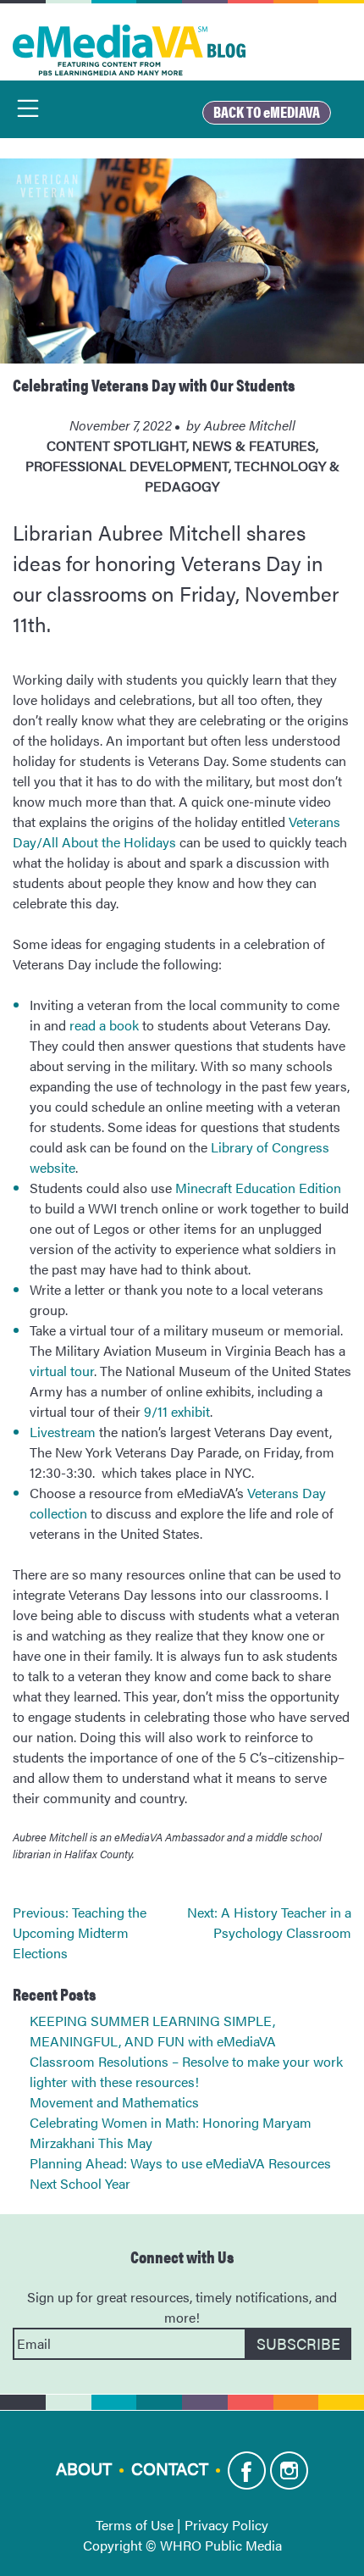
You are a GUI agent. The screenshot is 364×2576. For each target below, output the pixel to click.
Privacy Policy (226, 2525)
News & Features (254, 445)
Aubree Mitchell (250, 425)
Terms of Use (135, 2525)
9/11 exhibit (177, 1411)
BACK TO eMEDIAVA (267, 111)
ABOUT (84, 2467)
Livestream (63, 1432)
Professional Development (127, 466)
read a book (104, 1025)
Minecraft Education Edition (258, 1188)
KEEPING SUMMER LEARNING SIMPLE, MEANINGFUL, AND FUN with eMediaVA (153, 2031)
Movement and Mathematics (114, 2102)
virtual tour (62, 1371)
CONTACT (170, 2467)
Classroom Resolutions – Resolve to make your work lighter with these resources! (186, 2071)
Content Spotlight (116, 445)
